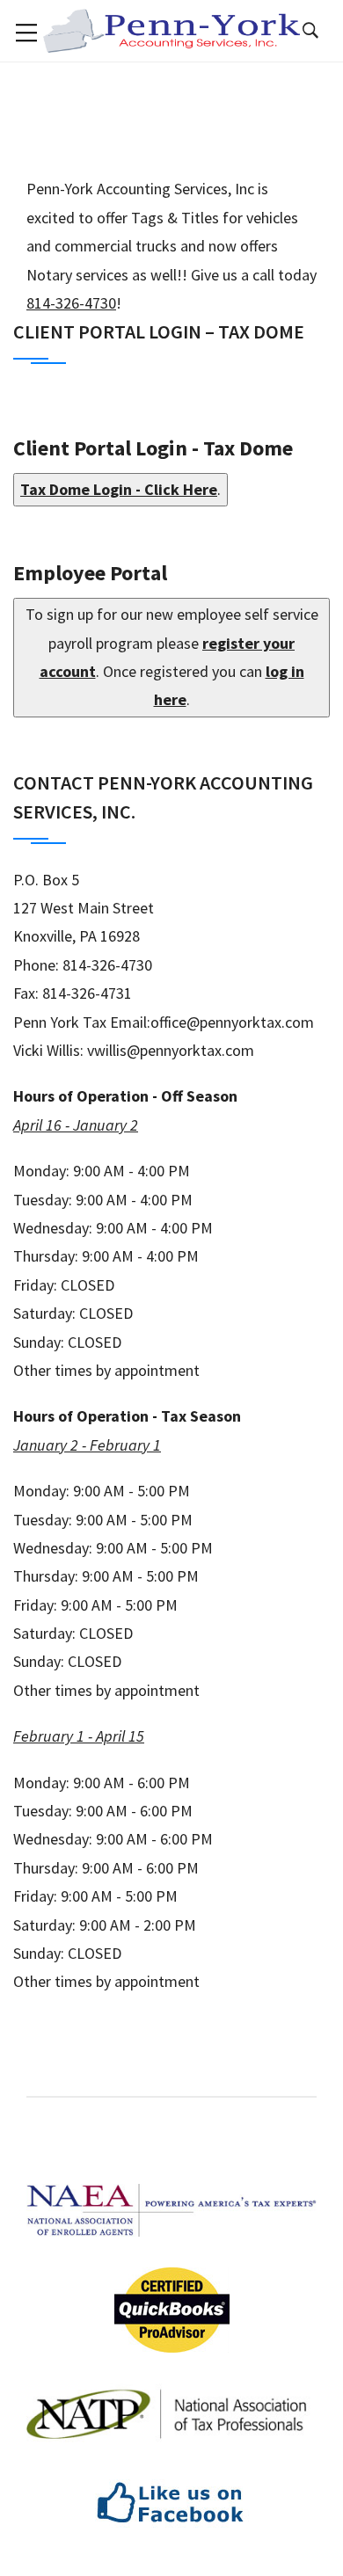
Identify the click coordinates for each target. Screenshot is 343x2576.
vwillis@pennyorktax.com (171, 1050)
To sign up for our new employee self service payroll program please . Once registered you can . (172, 657)
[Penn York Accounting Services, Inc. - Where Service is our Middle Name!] (172, 29)
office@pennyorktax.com (232, 1022)
